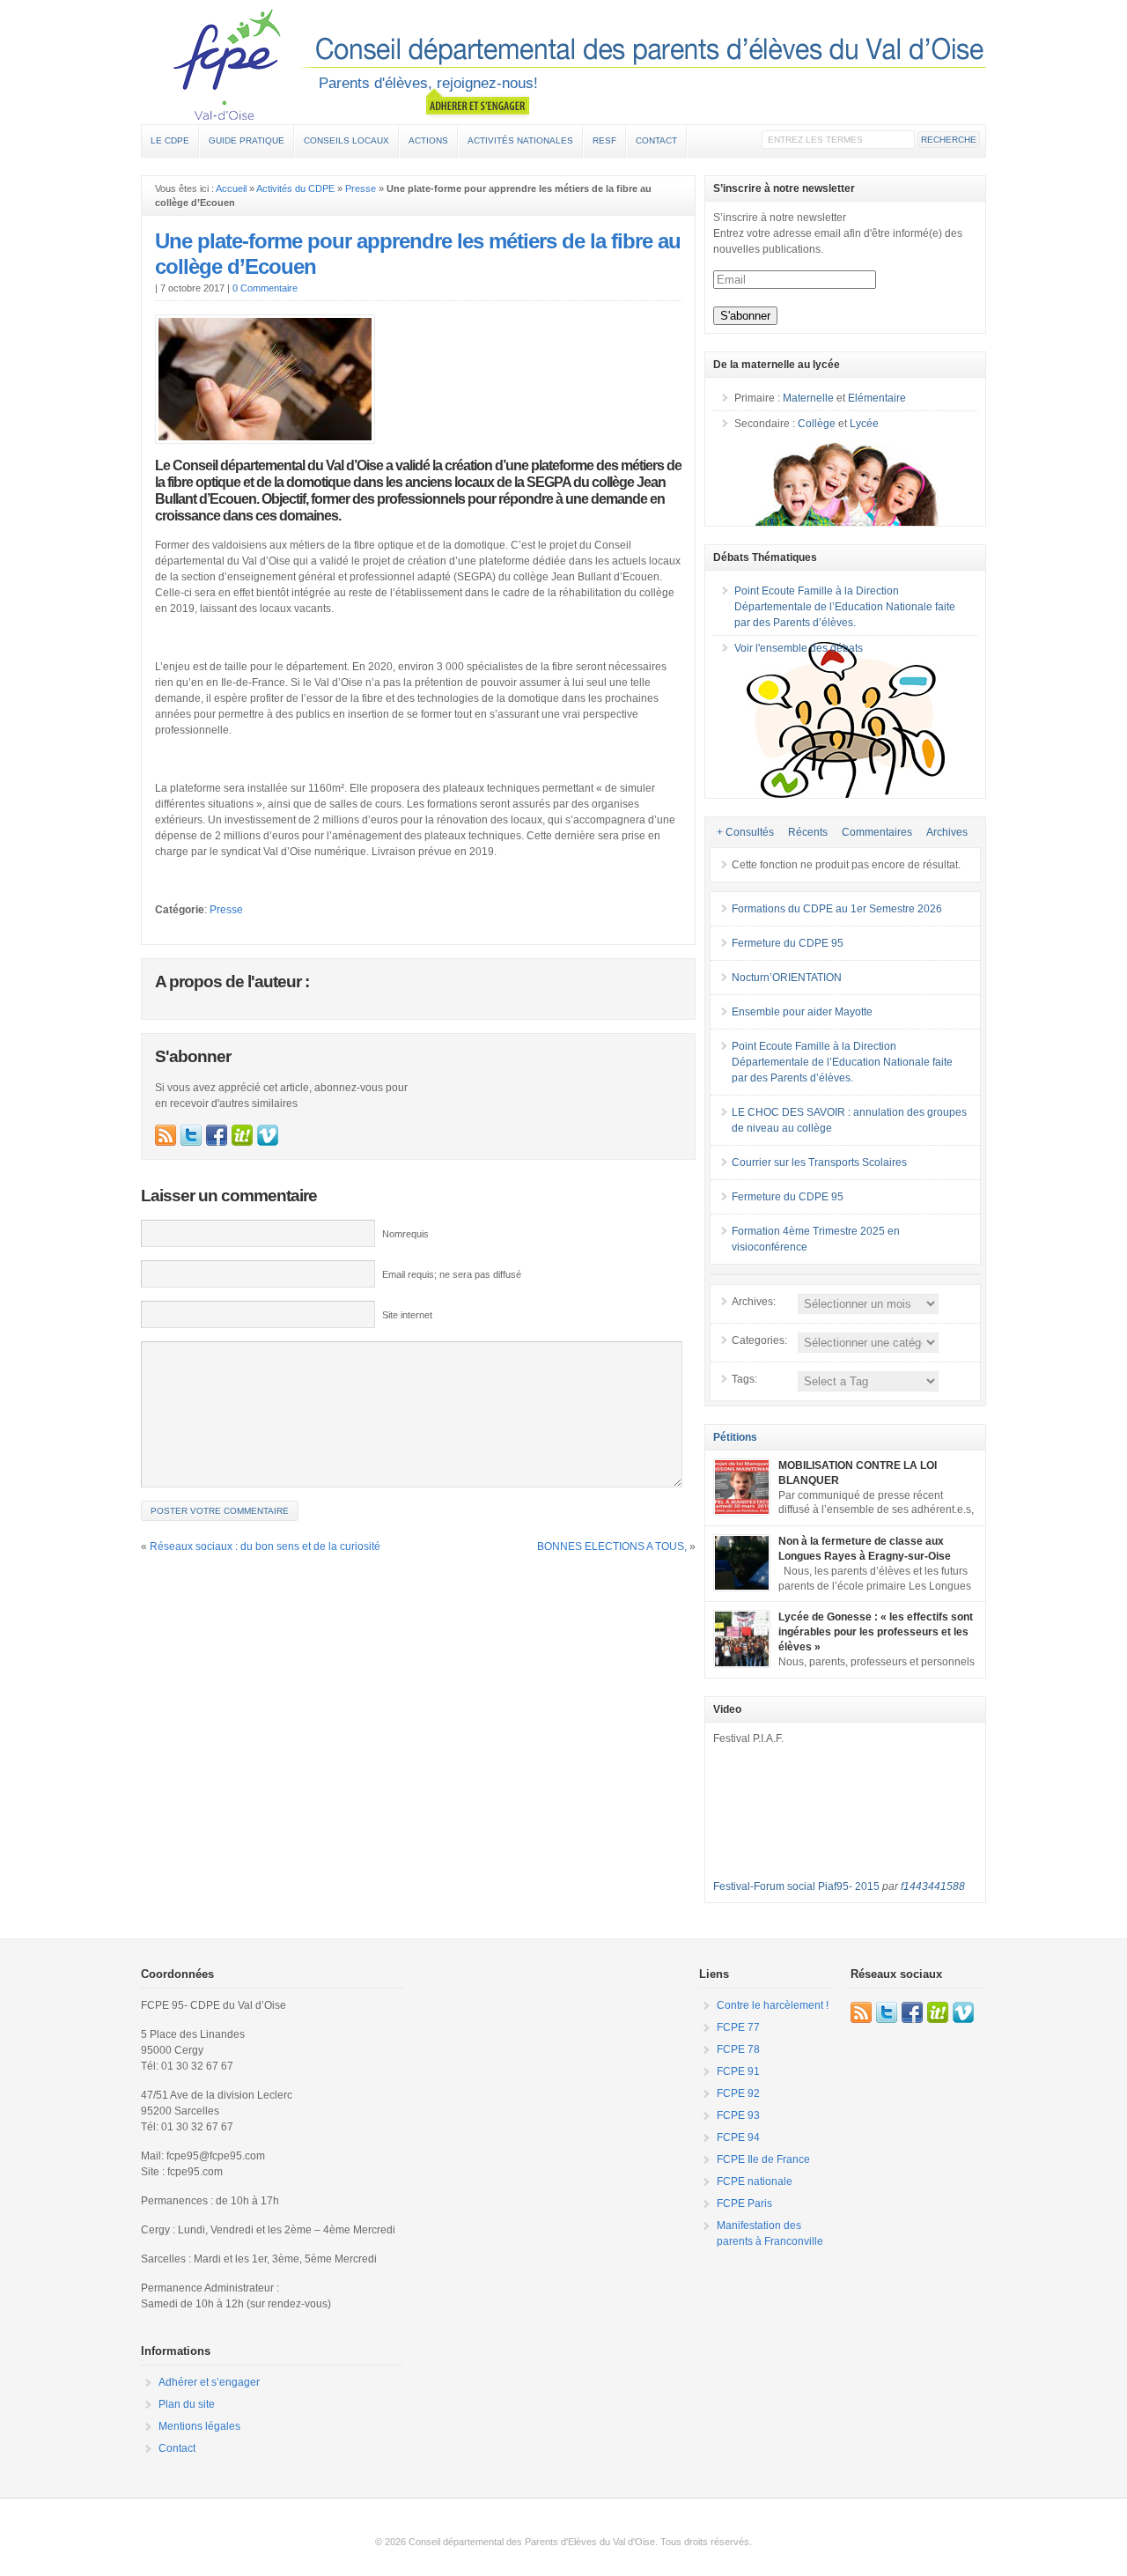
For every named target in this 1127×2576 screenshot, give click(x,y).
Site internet (407, 1315)
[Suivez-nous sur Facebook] (217, 1135)
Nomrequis (405, 1234)
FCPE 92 (738, 2093)
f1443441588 (933, 1886)
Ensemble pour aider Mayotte (802, 1012)
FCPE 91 (738, 2071)
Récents (808, 832)
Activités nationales (520, 140)
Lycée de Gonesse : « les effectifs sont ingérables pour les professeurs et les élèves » (876, 1632)
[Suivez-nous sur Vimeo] (268, 1135)
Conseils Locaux (346, 140)
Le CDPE (170, 140)
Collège (817, 424)
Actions (428, 140)
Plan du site (187, 2404)
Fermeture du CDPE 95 (788, 943)
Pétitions (735, 1437)
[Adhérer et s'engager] (478, 103)
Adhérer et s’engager (209, 2382)
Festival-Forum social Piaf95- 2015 (796, 1886)
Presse (361, 188)
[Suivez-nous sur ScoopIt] (242, 1135)
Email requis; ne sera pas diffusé (452, 1274)
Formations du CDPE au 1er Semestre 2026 (837, 909)
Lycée (864, 424)
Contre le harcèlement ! (773, 2005)
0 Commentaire (265, 288)
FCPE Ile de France (763, 2159)
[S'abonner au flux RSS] (166, 1135)
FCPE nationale (755, 2181)
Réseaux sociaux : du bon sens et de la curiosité (265, 1546)
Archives (947, 832)
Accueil (231, 188)
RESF (604, 140)
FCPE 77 (738, 2027)
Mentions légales (199, 2426)
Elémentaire (877, 398)
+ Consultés (745, 832)
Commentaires (877, 832)
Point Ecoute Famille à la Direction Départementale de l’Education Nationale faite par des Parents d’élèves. (845, 607)
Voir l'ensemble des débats (799, 648)
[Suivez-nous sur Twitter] (191, 1135)
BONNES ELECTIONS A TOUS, (612, 1546)
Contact (656, 140)
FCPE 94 (738, 2137)
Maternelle (808, 398)
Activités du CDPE (295, 188)
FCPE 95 (563, 64)
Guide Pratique (247, 140)
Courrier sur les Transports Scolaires (819, 1163)
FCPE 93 (738, 2115)
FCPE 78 (738, 2049)
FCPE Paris (744, 2203)
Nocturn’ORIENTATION (787, 978)
